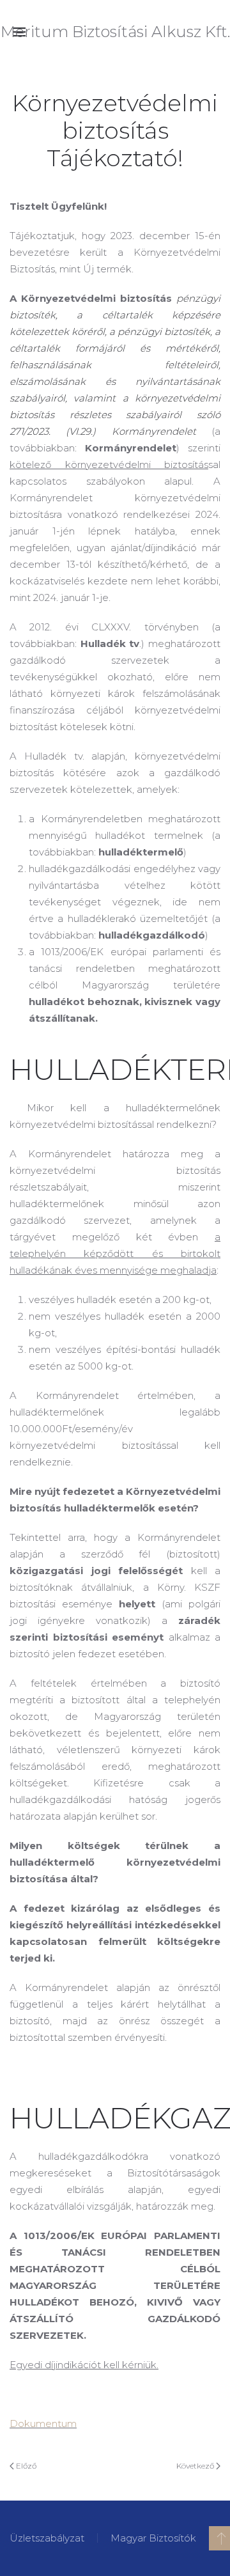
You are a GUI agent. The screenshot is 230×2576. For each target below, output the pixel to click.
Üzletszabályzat (47, 2538)
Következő (196, 2466)
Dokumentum (43, 2424)
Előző (25, 2466)
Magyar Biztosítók (153, 2538)
